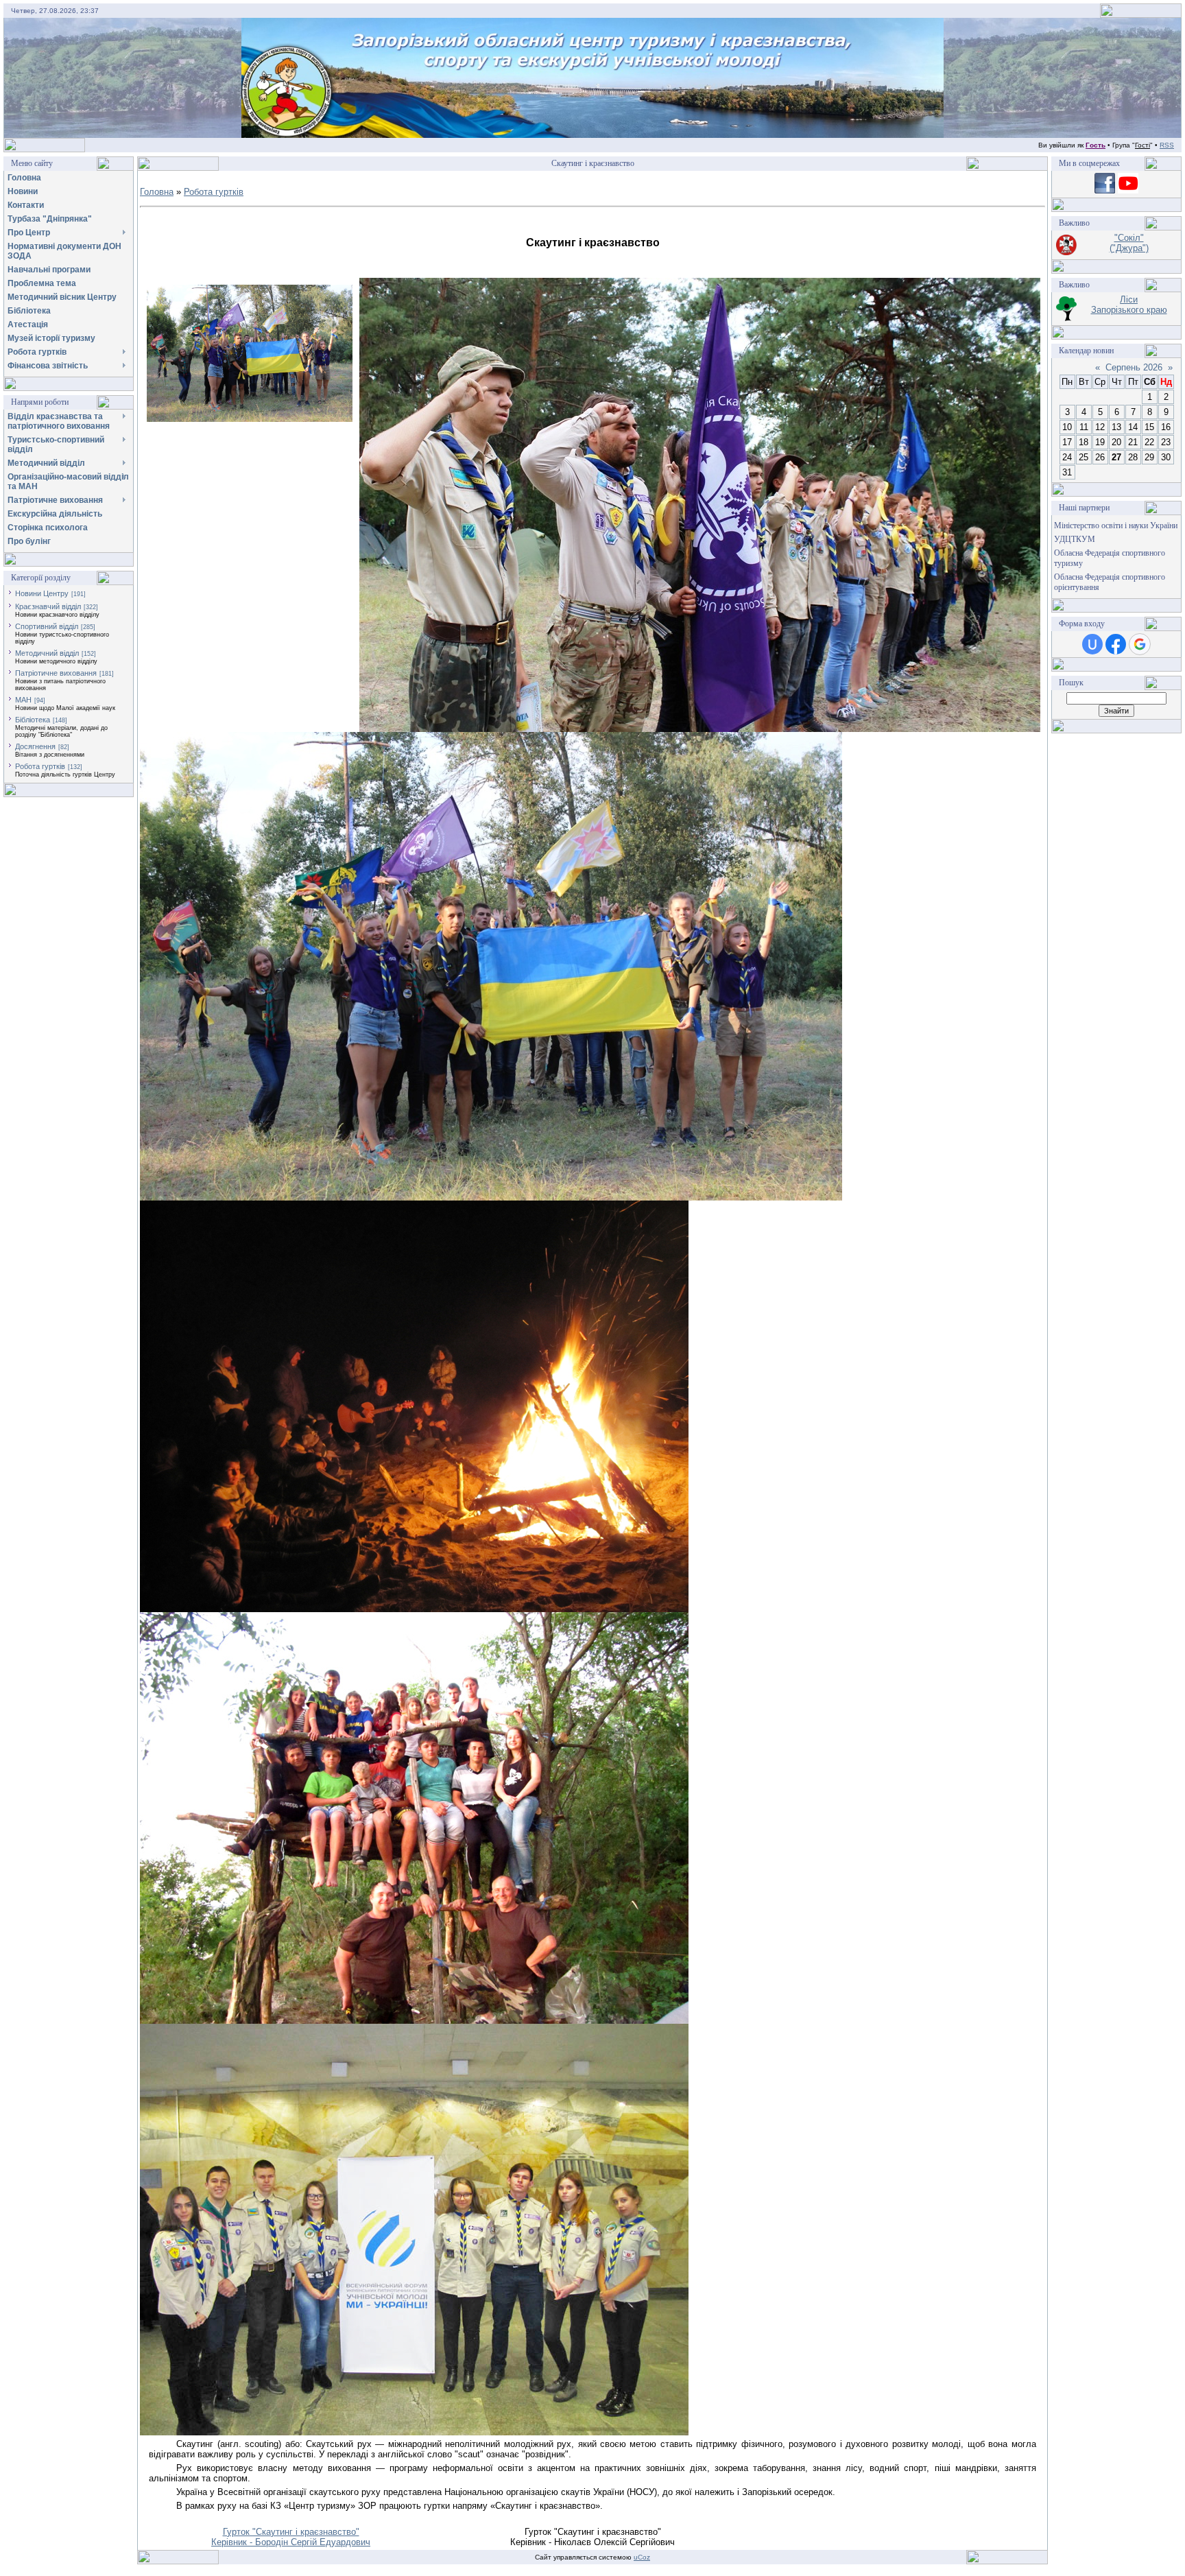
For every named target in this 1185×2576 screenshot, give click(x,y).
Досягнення (35, 746)
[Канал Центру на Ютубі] (1128, 190)
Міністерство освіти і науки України (1116, 525)
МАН (23, 700)
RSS (1167, 145)
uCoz (642, 2557)
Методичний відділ (47, 653)
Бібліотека (33, 720)
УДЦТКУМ (1075, 539)
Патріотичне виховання (56, 673)
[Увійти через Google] (1140, 644)
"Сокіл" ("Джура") (1129, 243)
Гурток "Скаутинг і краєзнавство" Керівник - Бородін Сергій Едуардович (291, 2537)
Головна (157, 192)
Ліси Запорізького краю (1129, 305)
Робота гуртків (40, 766)
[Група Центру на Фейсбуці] (1105, 190)
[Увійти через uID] (1092, 644)
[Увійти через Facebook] (1116, 644)
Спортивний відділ (47, 626)
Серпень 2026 (1134, 367)
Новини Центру (42, 593)
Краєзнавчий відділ (48, 606)
